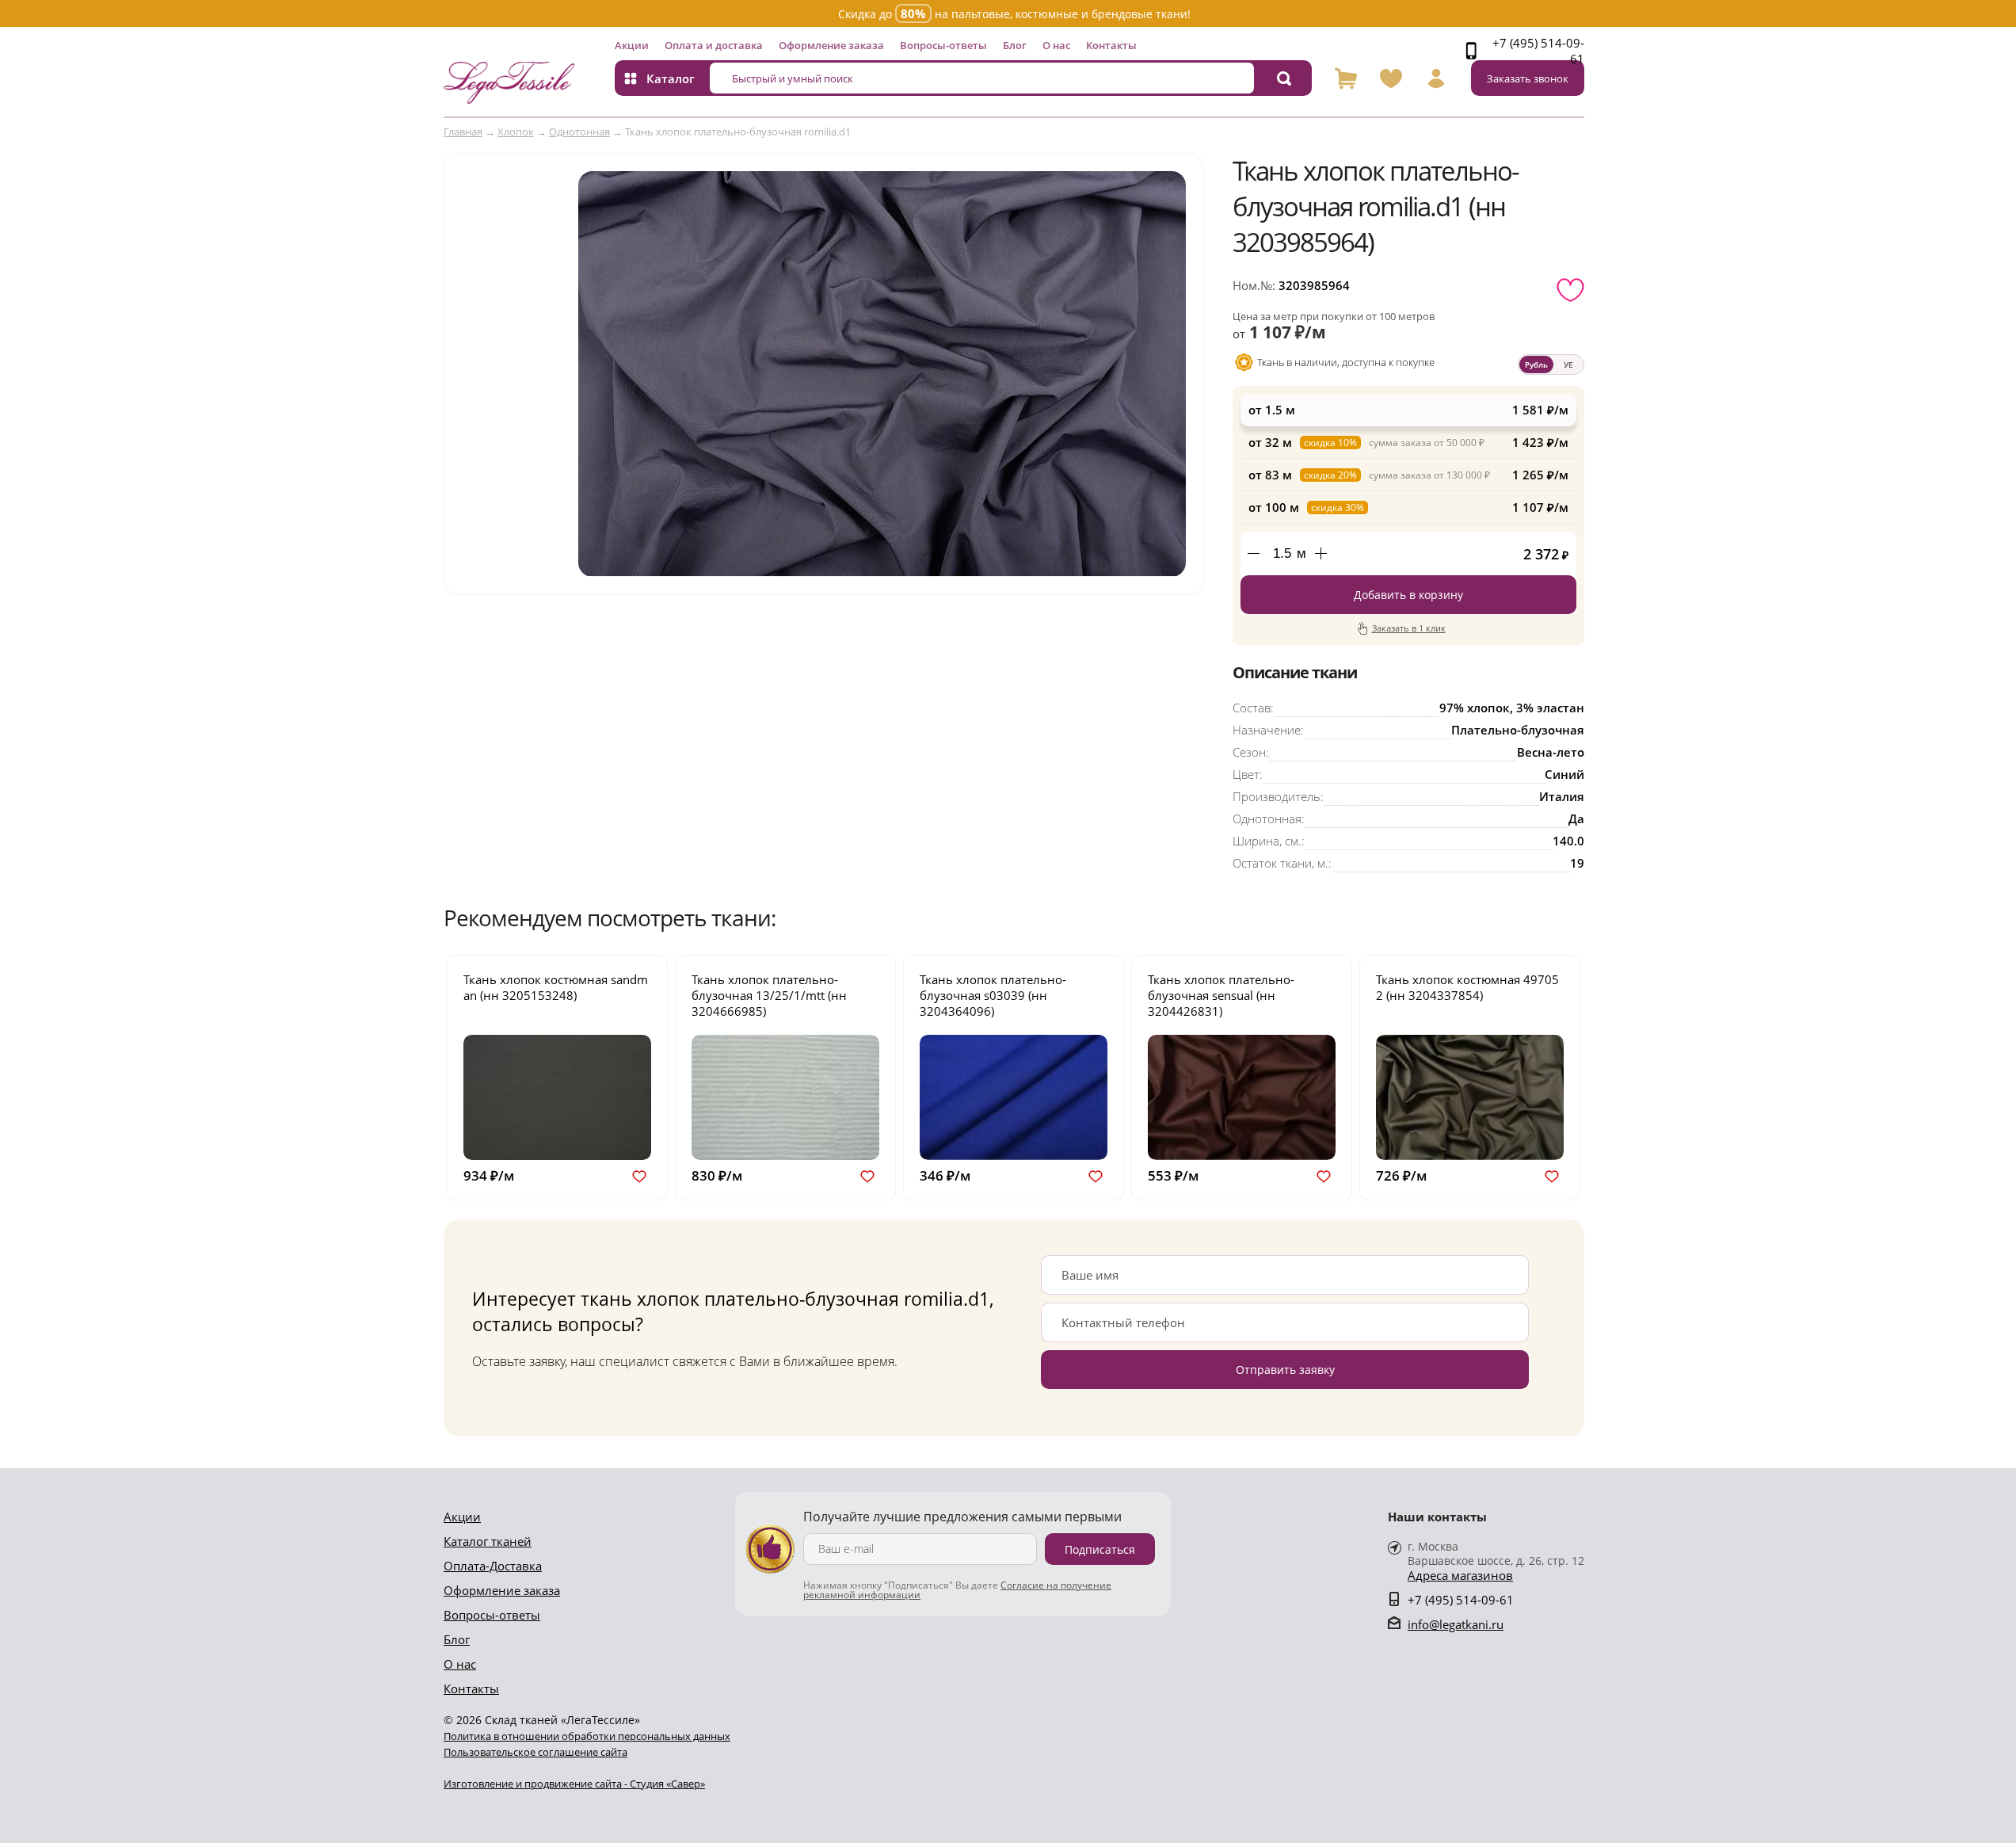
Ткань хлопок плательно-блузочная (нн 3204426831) (1221, 995)
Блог (1015, 45)
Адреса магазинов (1460, 1576)
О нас (1056, 45)
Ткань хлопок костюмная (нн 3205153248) (556, 987)
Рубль (1536, 364)
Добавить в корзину (1408, 595)
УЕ (1568, 364)
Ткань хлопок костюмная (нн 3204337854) (1467, 987)
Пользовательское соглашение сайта (535, 1752)
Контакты (1111, 45)
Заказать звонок (1528, 78)
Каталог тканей (488, 1541)
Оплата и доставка (714, 45)
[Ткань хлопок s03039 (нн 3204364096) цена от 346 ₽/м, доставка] (1014, 1097)
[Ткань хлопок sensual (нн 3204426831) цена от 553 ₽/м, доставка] (1242, 1097)
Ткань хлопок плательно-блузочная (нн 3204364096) (993, 995)
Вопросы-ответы (943, 45)
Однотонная (579, 132)
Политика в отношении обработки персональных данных (587, 1736)
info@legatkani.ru (1456, 1624)
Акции (632, 45)
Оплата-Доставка (493, 1566)
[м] (1320, 553)
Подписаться (1100, 1549)
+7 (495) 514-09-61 (1538, 51)
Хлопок (516, 132)
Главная (463, 132)
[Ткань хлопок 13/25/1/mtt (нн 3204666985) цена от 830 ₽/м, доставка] (785, 1097)
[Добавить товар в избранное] (1570, 290)
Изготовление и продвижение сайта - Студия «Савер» (574, 1784)
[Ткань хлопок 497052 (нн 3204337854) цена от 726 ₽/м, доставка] (1470, 1097)
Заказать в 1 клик (1409, 628)
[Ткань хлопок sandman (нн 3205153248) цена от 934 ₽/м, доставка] (557, 1097)
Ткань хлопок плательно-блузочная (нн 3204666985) (769, 995)
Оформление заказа (831, 45)
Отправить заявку (1285, 1370)
